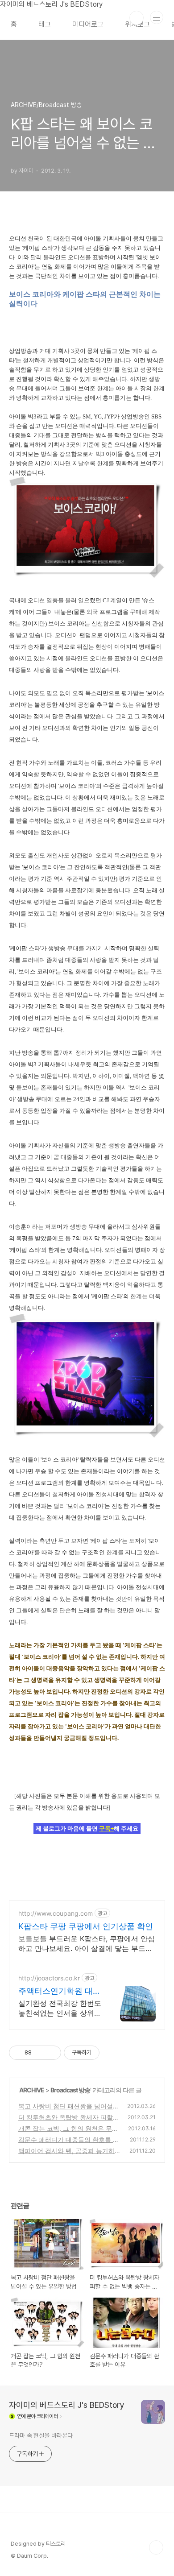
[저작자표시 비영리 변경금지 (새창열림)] (112, 2053)
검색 (137, 18)
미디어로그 (88, 24)
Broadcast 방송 (70, 2090)
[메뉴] (157, 17)
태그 (45, 24)
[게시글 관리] (51, 2053)
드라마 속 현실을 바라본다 (41, 2435)
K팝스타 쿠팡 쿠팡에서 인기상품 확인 (86, 1926)
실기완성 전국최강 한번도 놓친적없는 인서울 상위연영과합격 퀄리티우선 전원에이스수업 (60, 2008)
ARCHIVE (32, 2090)
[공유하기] (40, 2053)
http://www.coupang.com (56, 1913)
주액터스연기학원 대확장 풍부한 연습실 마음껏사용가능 (60, 1991)
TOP (156, 2547)
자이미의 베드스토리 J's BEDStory (67, 2405)
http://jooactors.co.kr (49, 1978)
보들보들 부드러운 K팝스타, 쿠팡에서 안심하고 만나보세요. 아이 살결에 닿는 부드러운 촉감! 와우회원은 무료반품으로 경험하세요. (87, 1944)
